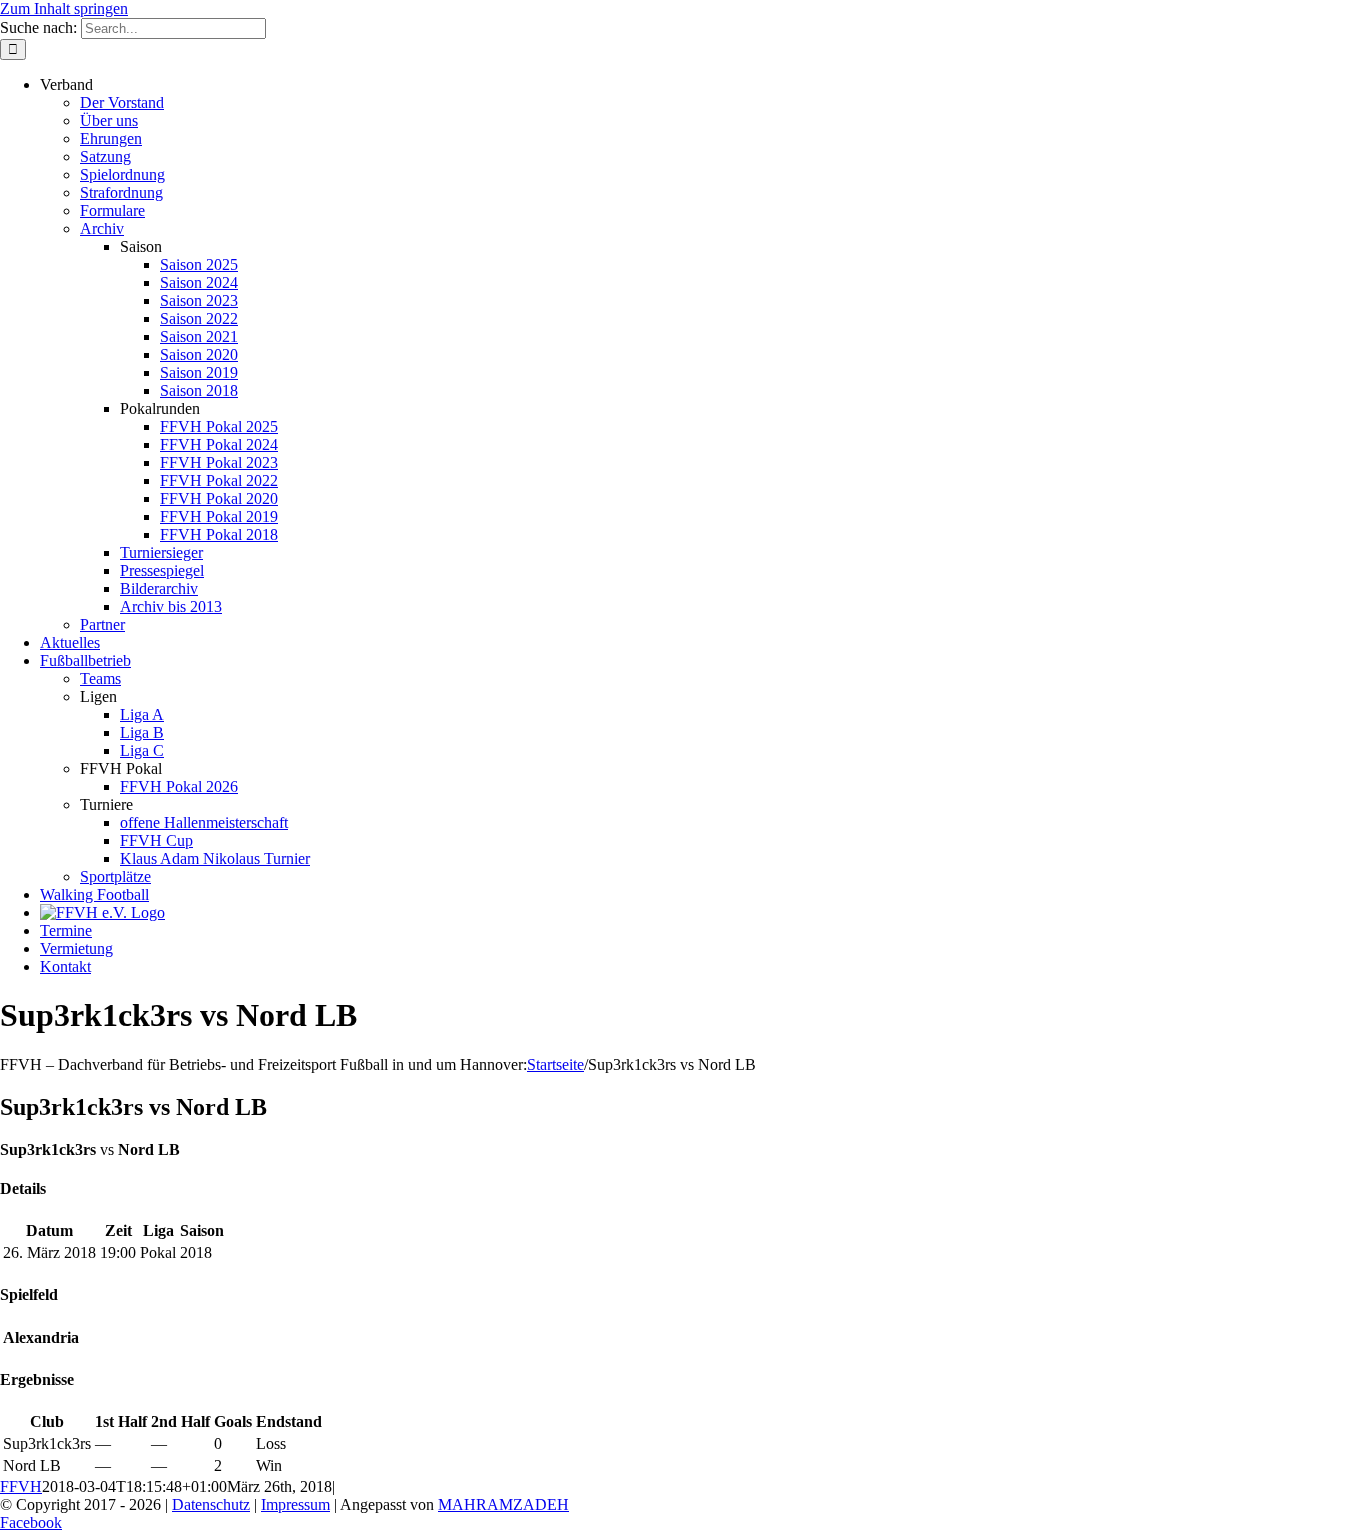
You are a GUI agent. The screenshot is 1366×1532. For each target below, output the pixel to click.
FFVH (21, 1486)
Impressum (295, 1504)
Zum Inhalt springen (64, 8)
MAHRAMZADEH (503, 1504)
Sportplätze (115, 876)
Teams (100, 678)
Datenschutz (211, 1504)
